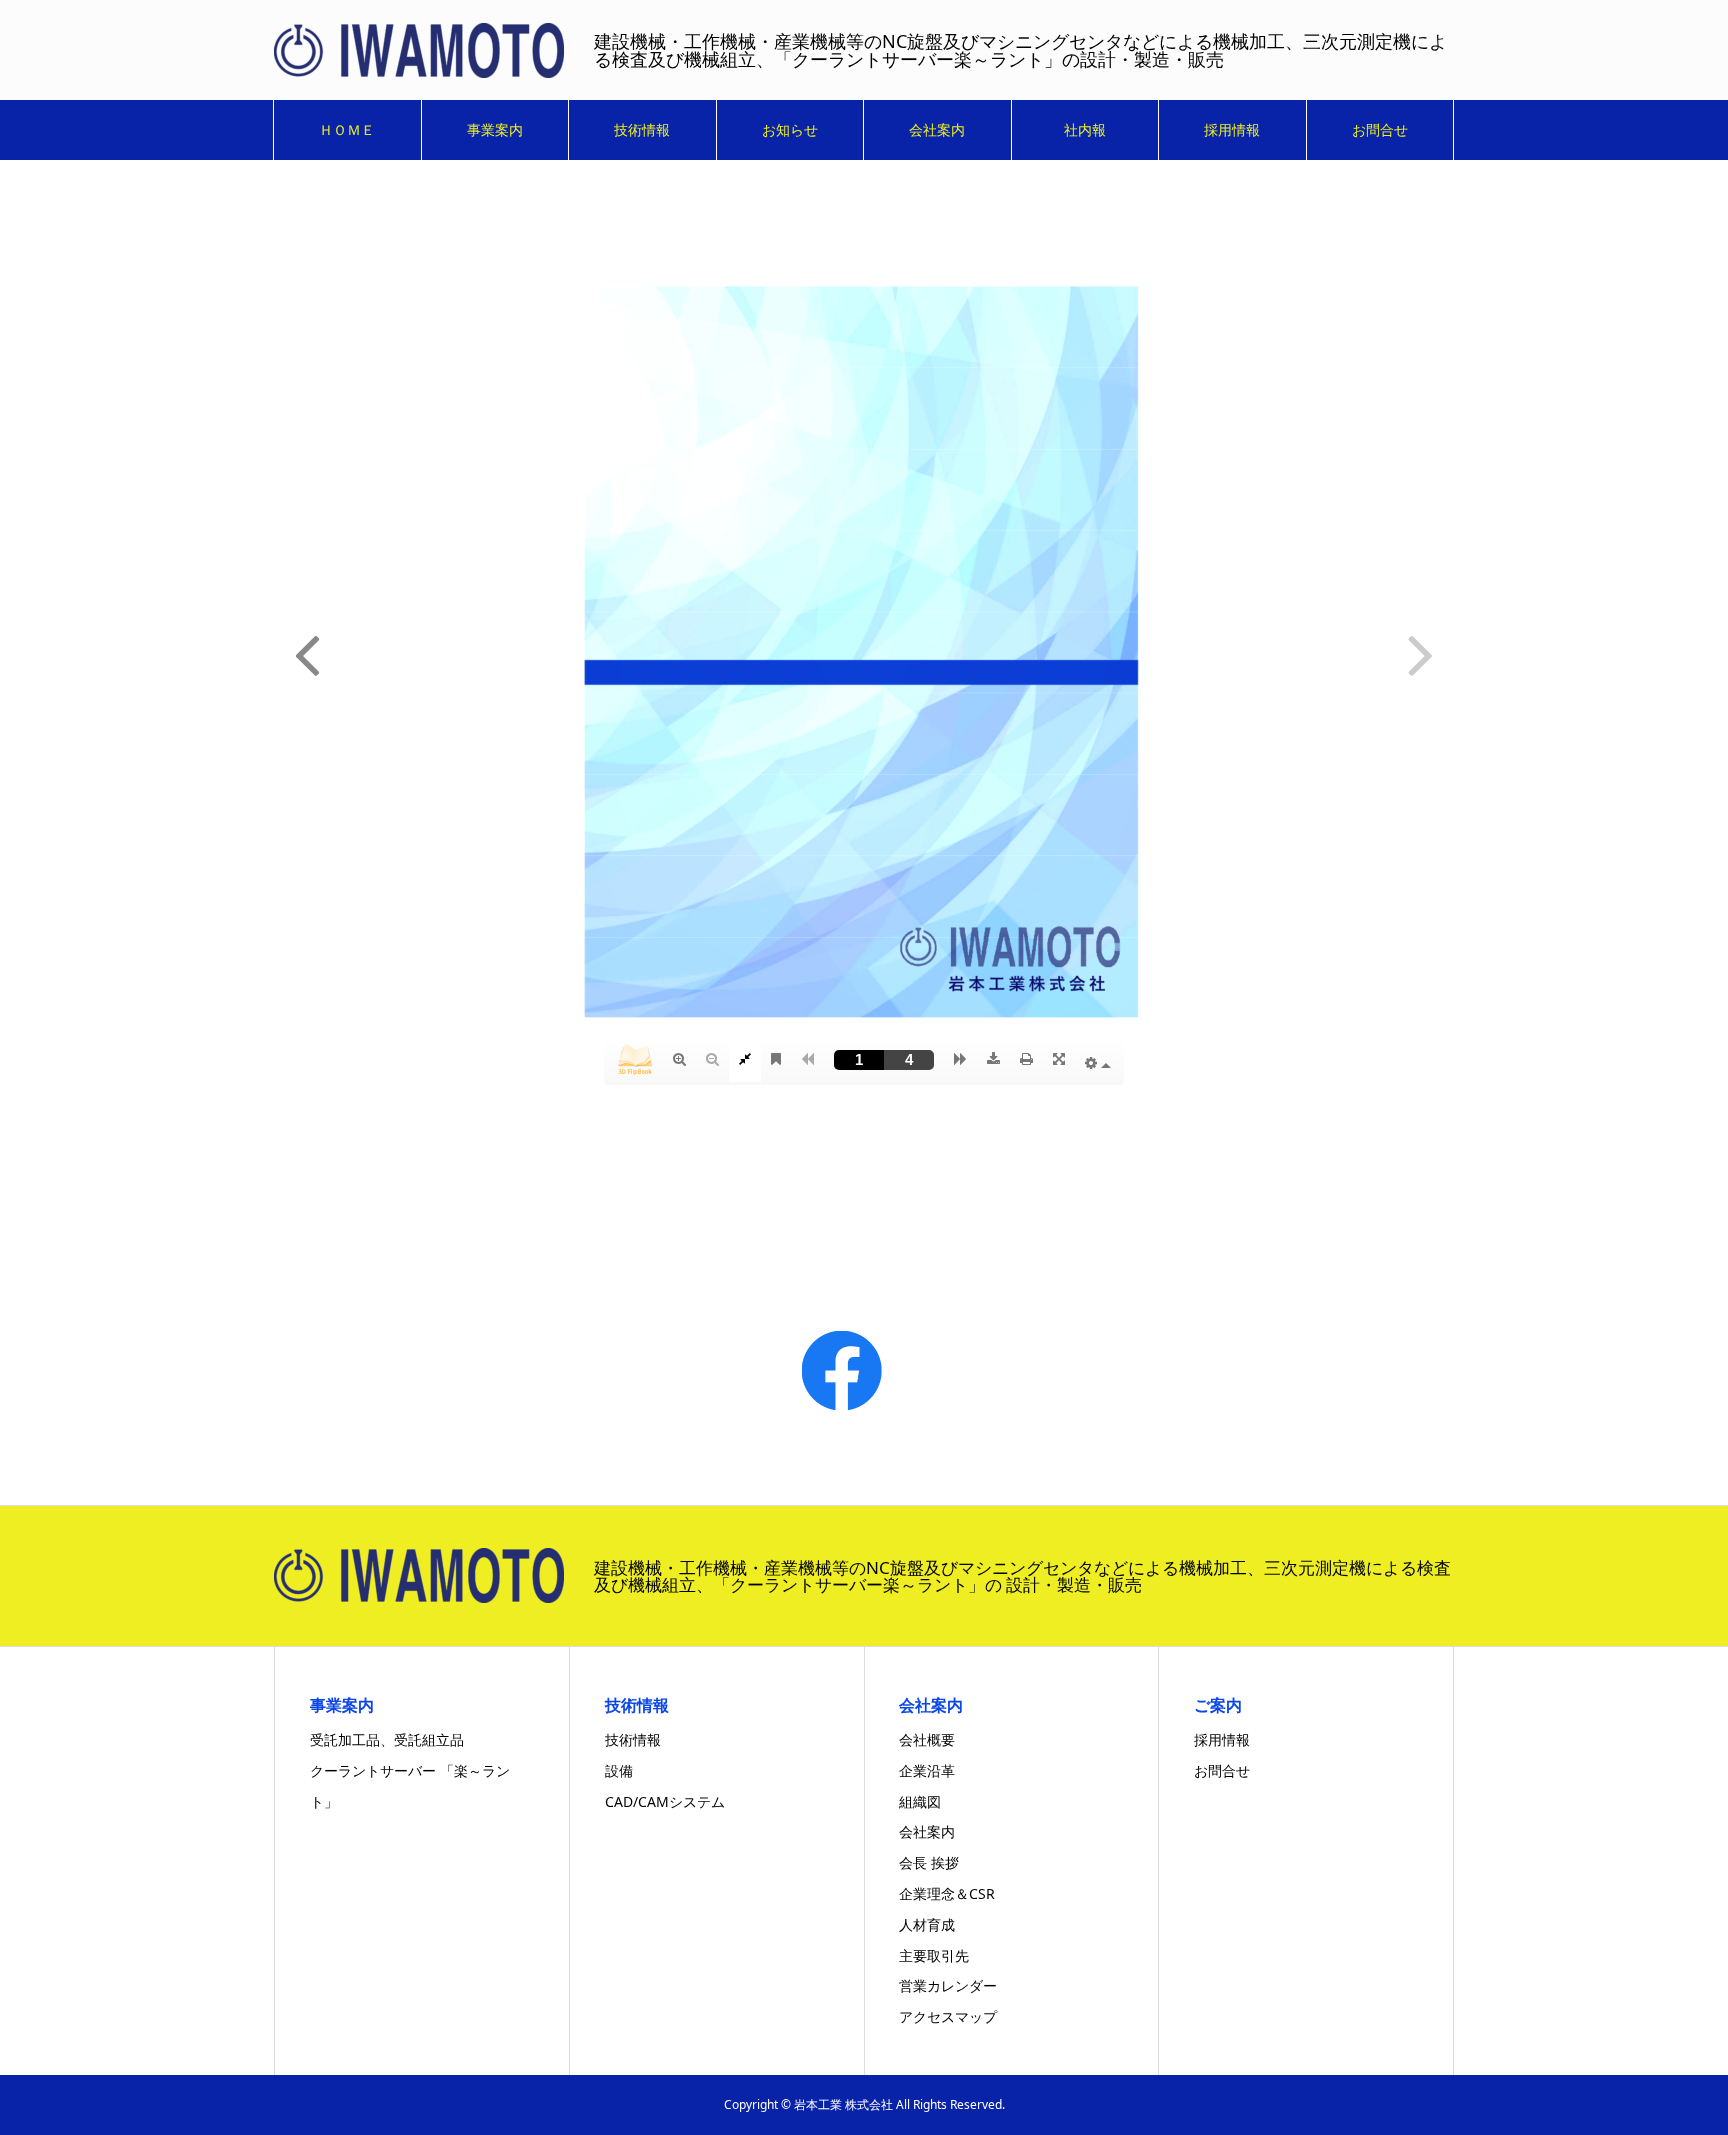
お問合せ (1380, 129)
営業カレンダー (948, 1985)
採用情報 (1232, 129)
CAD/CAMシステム (665, 1801)
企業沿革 (927, 1770)
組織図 (920, 1801)
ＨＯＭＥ (347, 129)
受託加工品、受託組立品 (387, 1739)
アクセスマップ (948, 2016)
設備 (619, 1770)
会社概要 (927, 1739)
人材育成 (927, 1924)
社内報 (1085, 129)
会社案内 (937, 129)
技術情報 (642, 129)
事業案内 (495, 129)
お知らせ (790, 129)
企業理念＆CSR (947, 1893)
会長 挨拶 (929, 1862)
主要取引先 (934, 1955)
